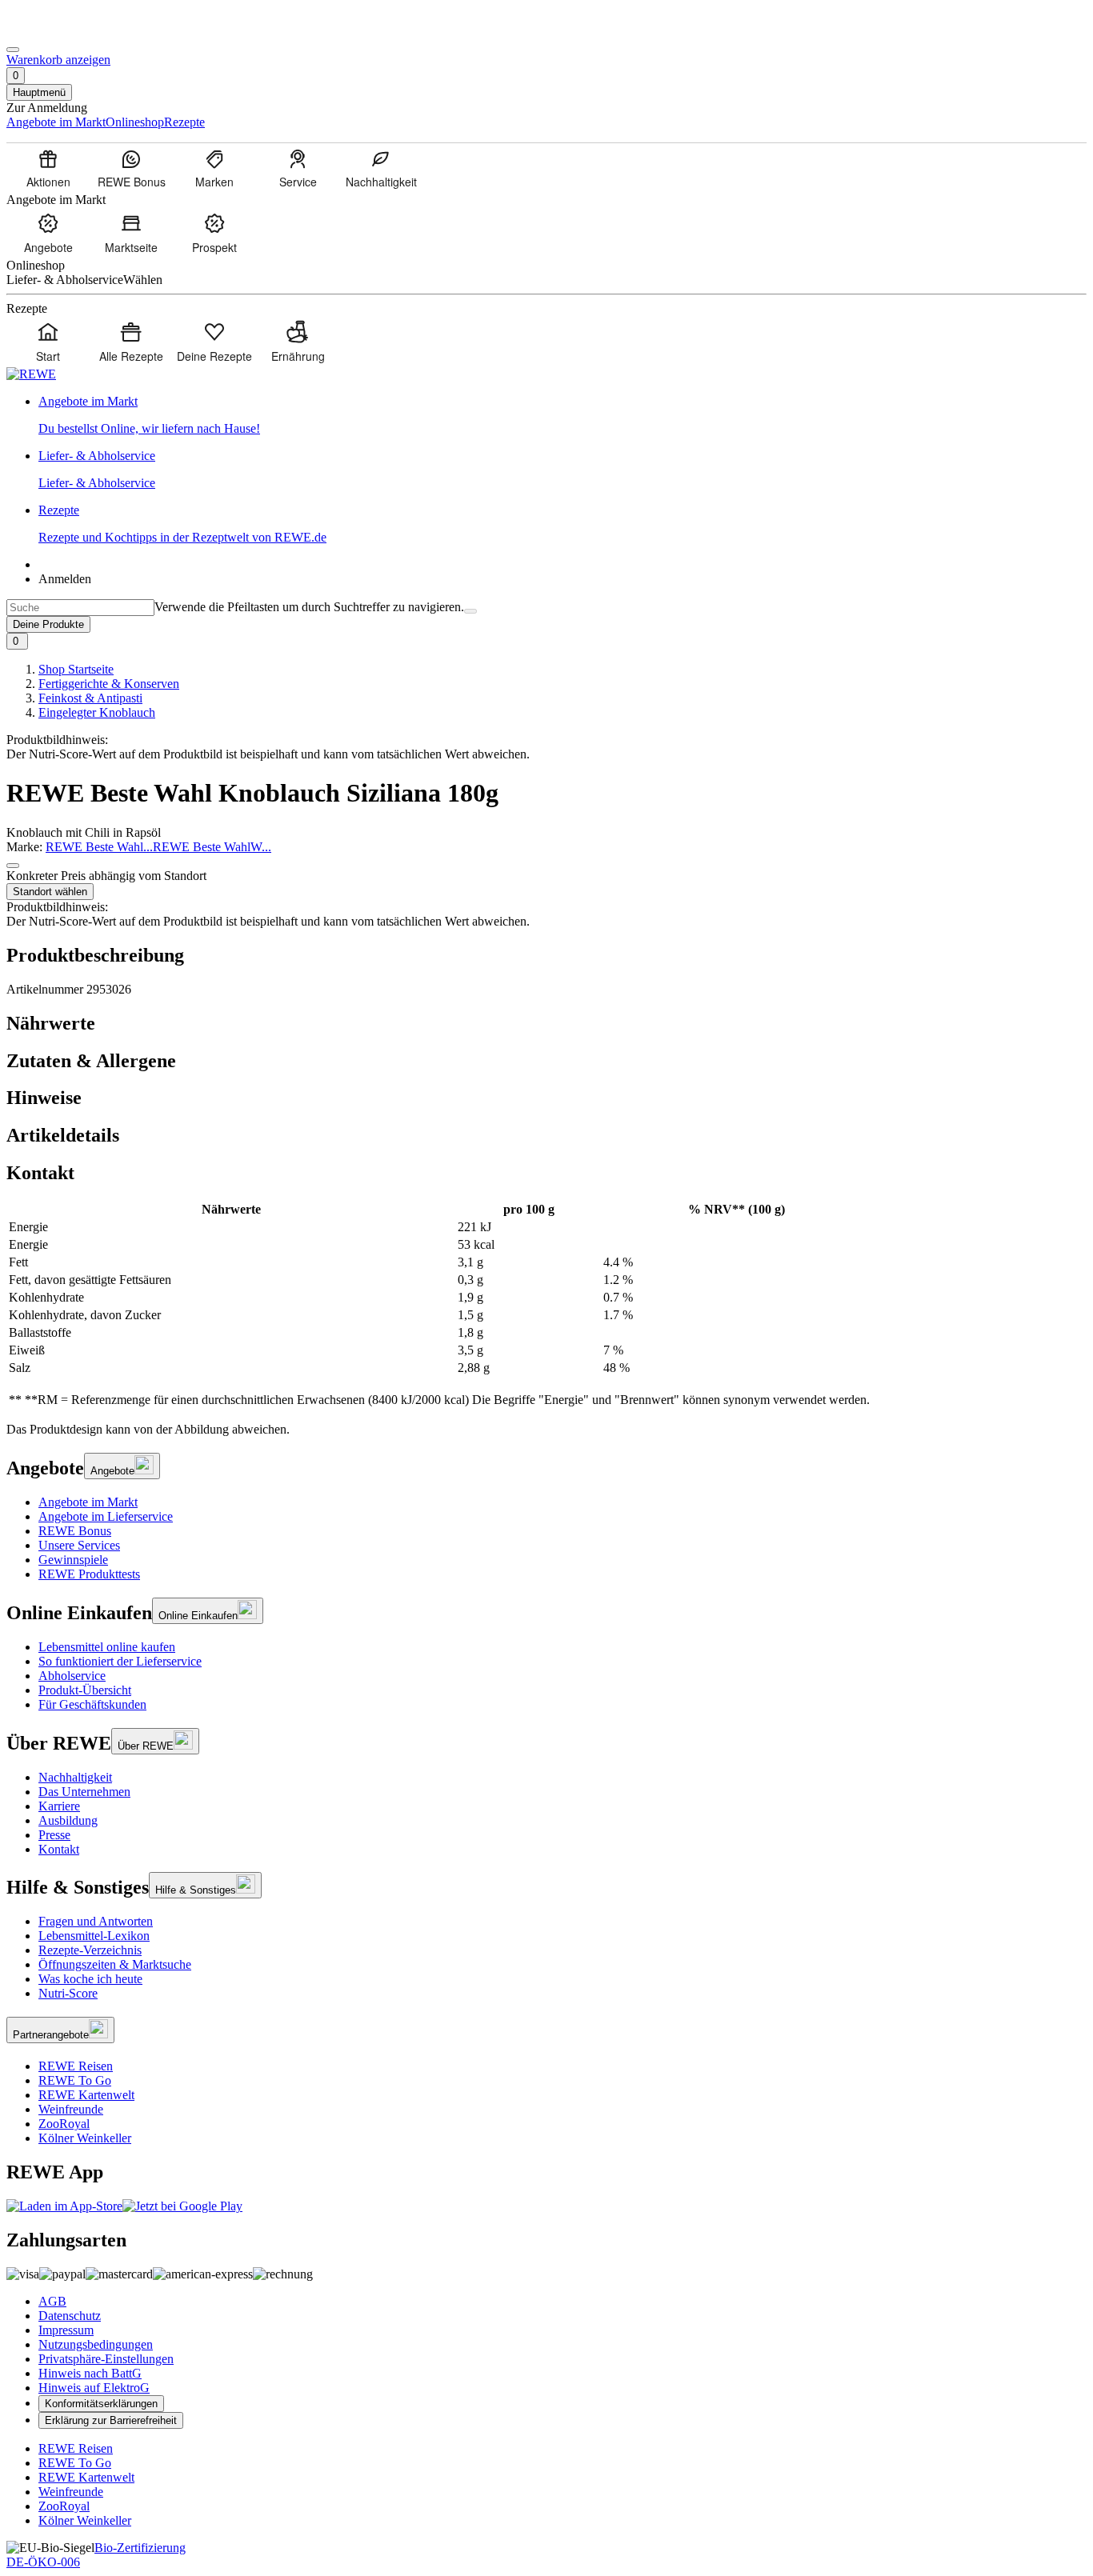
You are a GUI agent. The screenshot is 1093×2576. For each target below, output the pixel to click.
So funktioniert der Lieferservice (120, 1661)
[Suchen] (470, 611)
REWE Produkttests (89, 1574)
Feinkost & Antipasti (90, 698)
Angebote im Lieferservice (106, 1516)
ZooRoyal (64, 2124)
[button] (13, 866)
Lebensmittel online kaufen (107, 1647)
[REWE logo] (31, 374)
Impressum (66, 2330)
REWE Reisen (76, 2066)
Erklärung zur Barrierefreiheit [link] (111, 2420)
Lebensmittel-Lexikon (94, 1936)
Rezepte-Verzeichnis (90, 1950)
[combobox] (80, 608)
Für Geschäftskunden (92, 1704)
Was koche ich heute (90, 1979)
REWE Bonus (75, 1531)
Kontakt (59, 1849)
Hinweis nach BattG (90, 2373)
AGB (52, 2301)
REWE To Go (75, 2080)
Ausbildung (68, 1820)
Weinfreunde (71, 2109)
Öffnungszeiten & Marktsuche (115, 1964)
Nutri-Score (68, 1993)
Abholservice (72, 1676)
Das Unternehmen (84, 1792)
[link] (563, 415)
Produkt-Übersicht (85, 1690)
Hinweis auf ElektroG (94, 2388)
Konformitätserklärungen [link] (101, 2404)
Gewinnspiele (73, 1560)
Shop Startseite (76, 669)
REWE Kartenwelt (86, 2095)
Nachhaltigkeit (75, 1777)
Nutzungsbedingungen (96, 2344)
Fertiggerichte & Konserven (109, 684)
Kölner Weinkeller (85, 2138)
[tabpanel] (546, 1305)
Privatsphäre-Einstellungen (106, 2359)
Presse (54, 1835)
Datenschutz (70, 2316)
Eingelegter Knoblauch (97, 712)
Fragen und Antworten (96, 1921)
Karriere (59, 1806)
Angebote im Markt (88, 1502)
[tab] (546, 1024)
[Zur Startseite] (61, 31)
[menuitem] (48, 168)
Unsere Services (79, 1545)
